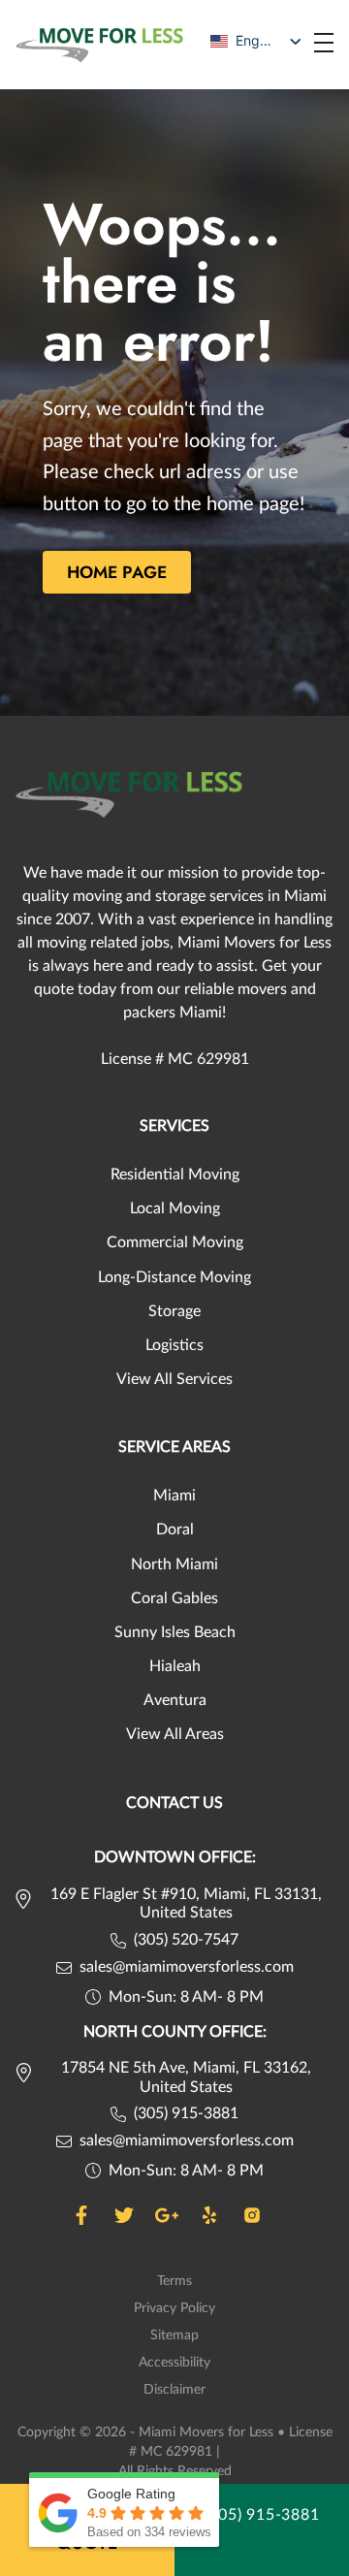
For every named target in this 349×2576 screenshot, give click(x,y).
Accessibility (174, 2363)
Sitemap (174, 2335)
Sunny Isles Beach (175, 1632)
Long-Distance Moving (174, 1277)
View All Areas (175, 1734)
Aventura (175, 1700)
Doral (175, 1529)
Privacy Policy (174, 2308)
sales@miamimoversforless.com (187, 1967)
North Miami (174, 1564)
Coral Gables (174, 1598)
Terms (174, 2281)
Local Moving (175, 1208)
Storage (174, 1311)
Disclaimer (174, 2390)
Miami (174, 1496)
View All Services (174, 1379)
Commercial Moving (175, 1242)
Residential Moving (175, 1175)
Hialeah (175, 1666)
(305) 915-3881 (186, 2113)
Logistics (174, 1345)
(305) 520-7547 (186, 1940)
